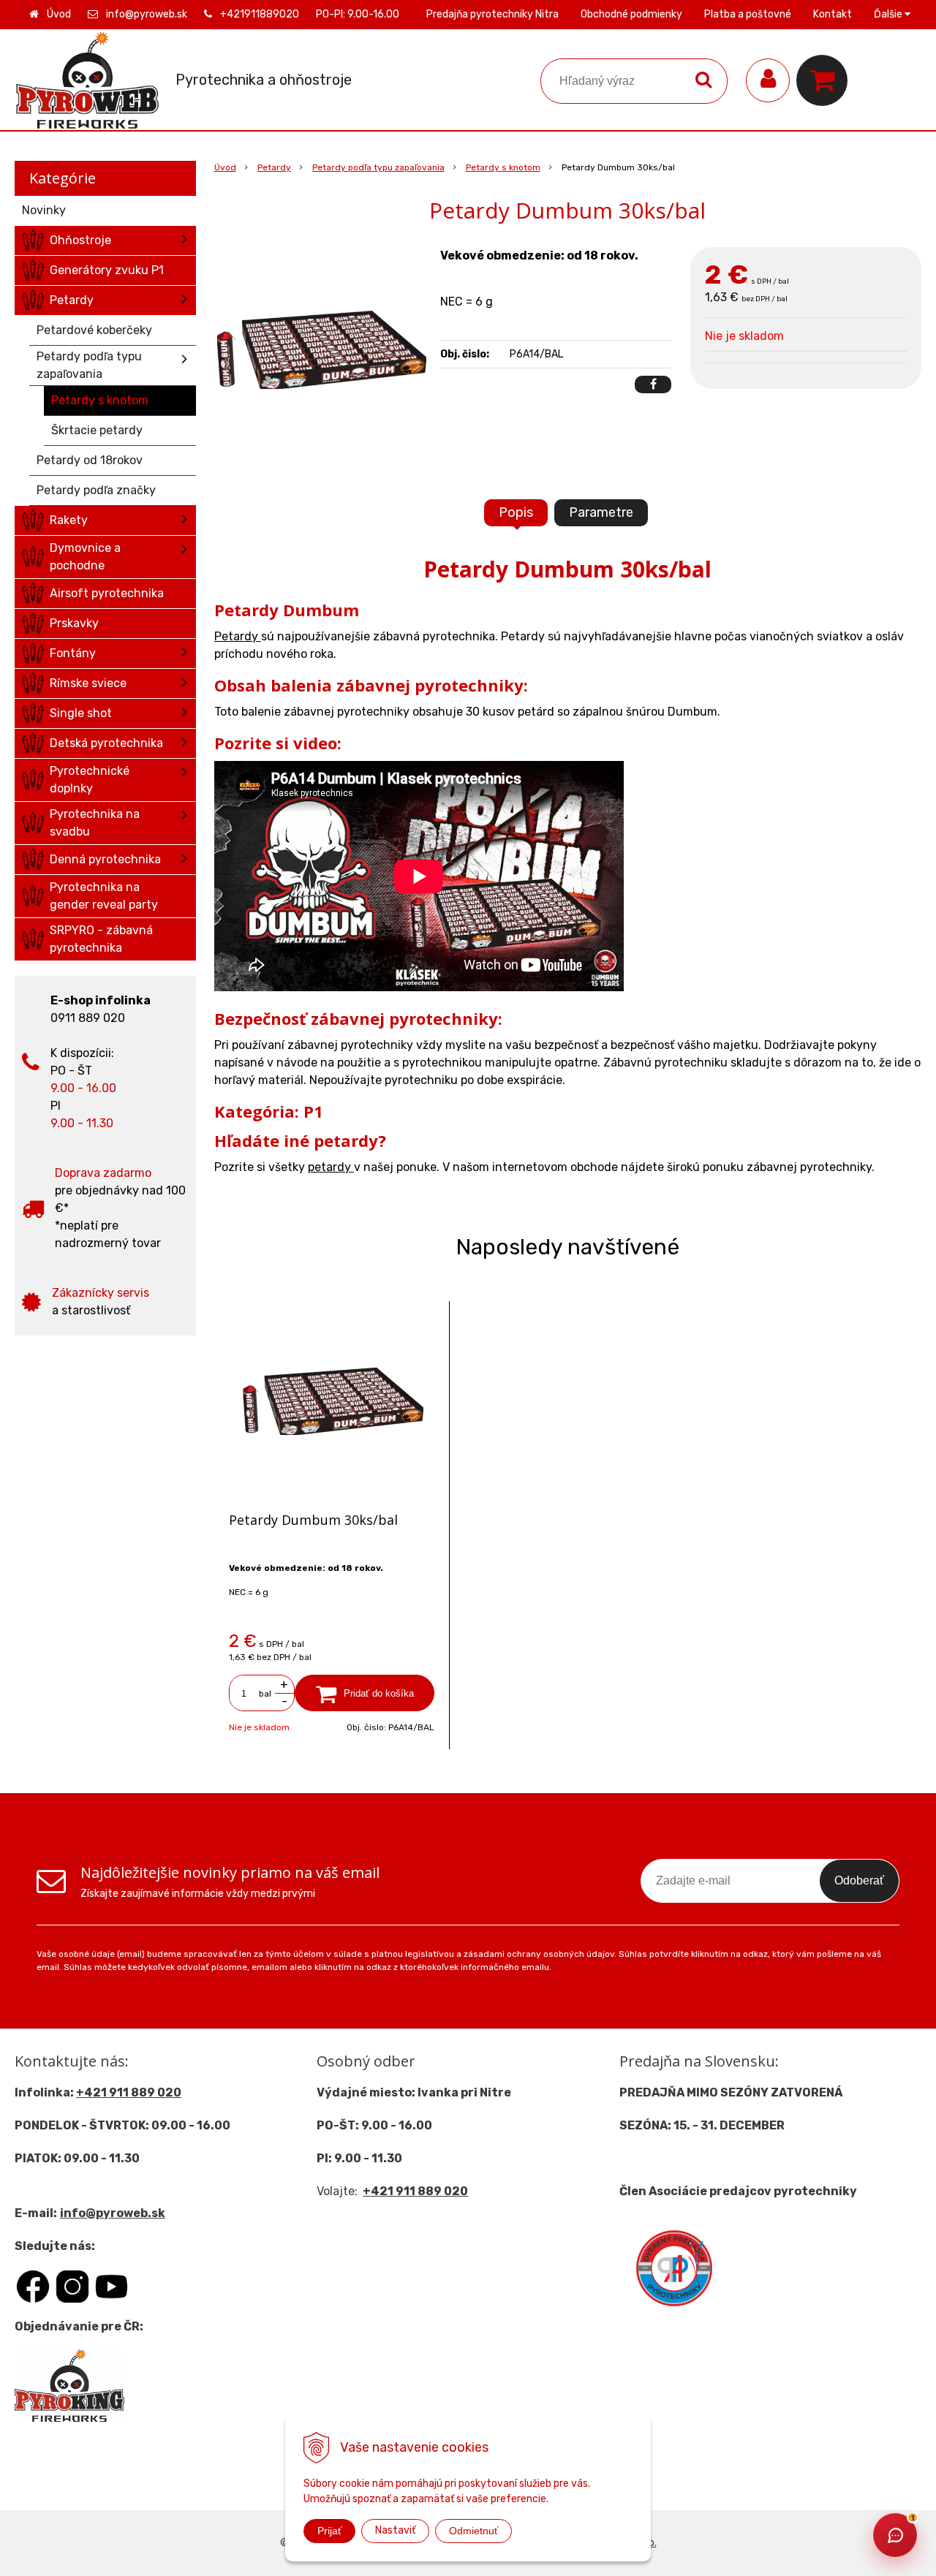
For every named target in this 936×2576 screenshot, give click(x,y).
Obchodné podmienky (631, 14)
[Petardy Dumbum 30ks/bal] (320, 357)
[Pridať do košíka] (365, 1693)
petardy (331, 1167)
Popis (516, 512)
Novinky (44, 210)
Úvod (59, 14)
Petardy (274, 167)
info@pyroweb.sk (147, 14)
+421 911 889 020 (129, 2092)
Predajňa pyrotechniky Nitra (492, 14)
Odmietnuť (473, 2531)
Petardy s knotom (503, 167)
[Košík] (826, 80)
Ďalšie (889, 14)
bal (265, 1694)
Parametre (601, 512)
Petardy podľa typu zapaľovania (378, 167)
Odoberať (859, 1880)
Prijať (329, 2531)
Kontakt (833, 14)
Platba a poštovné (748, 14)
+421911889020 (260, 14)
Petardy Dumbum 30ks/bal (313, 1520)
